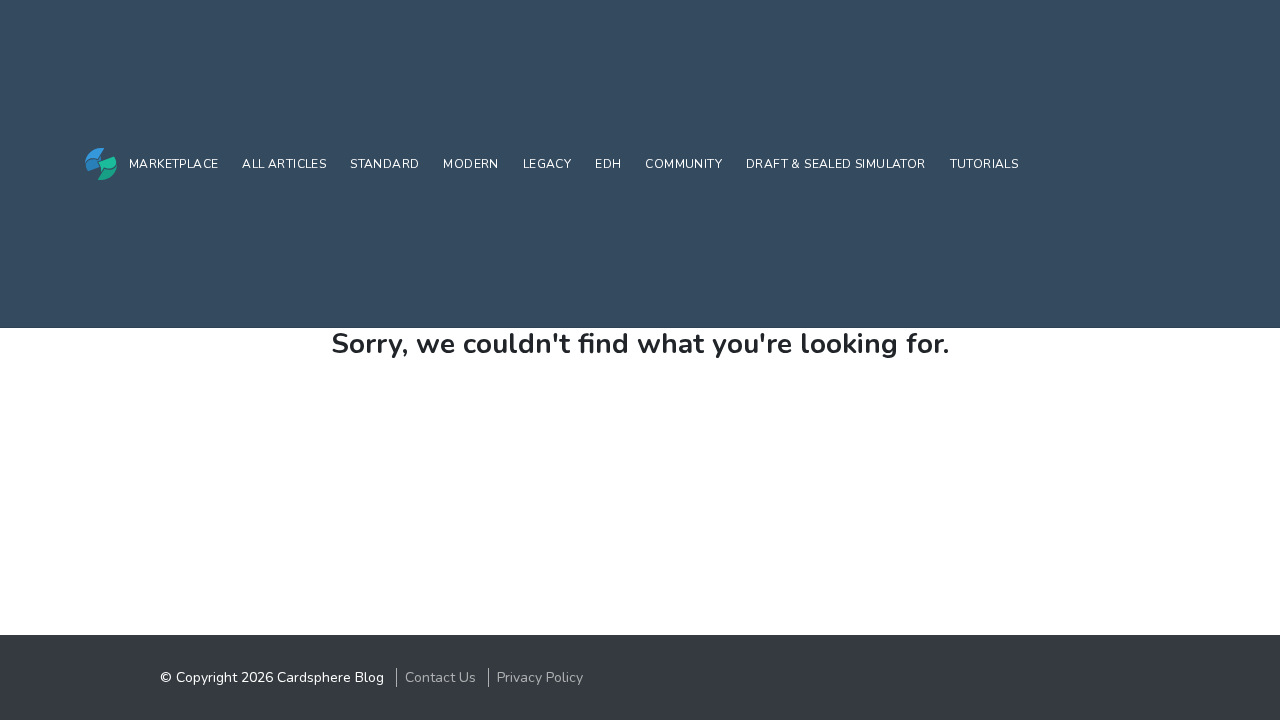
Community (683, 164)
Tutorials (984, 164)
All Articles (284, 164)
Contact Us (440, 677)
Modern (470, 164)
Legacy (547, 164)
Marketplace (173, 164)
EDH (608, 164)
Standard (384, 164)
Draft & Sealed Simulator (836, 164)
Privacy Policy (540, 677)
